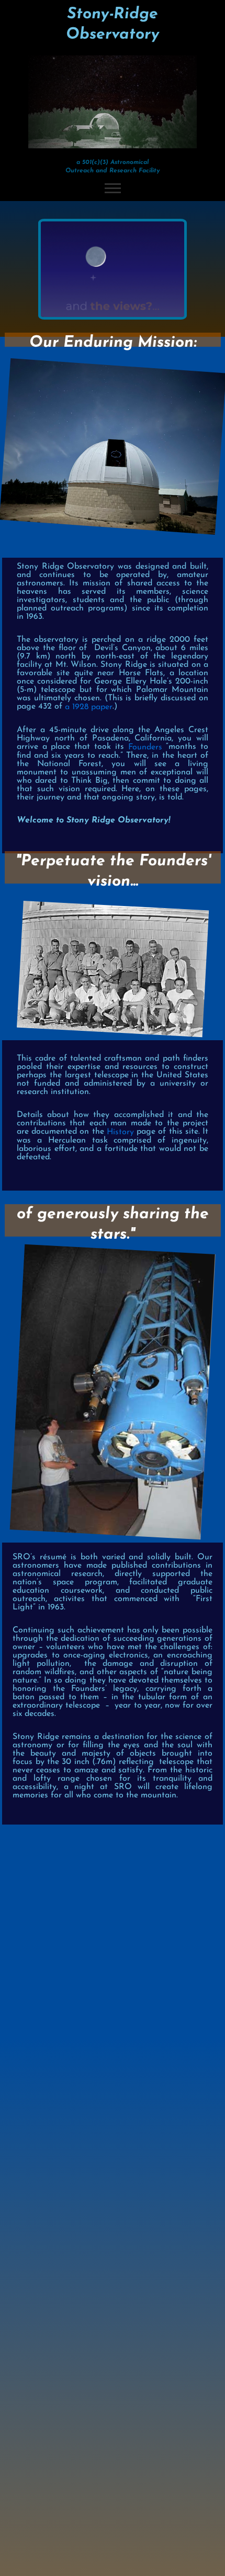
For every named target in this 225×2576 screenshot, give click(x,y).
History (120, 1132)
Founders (145, 747)
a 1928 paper (89, 707)
